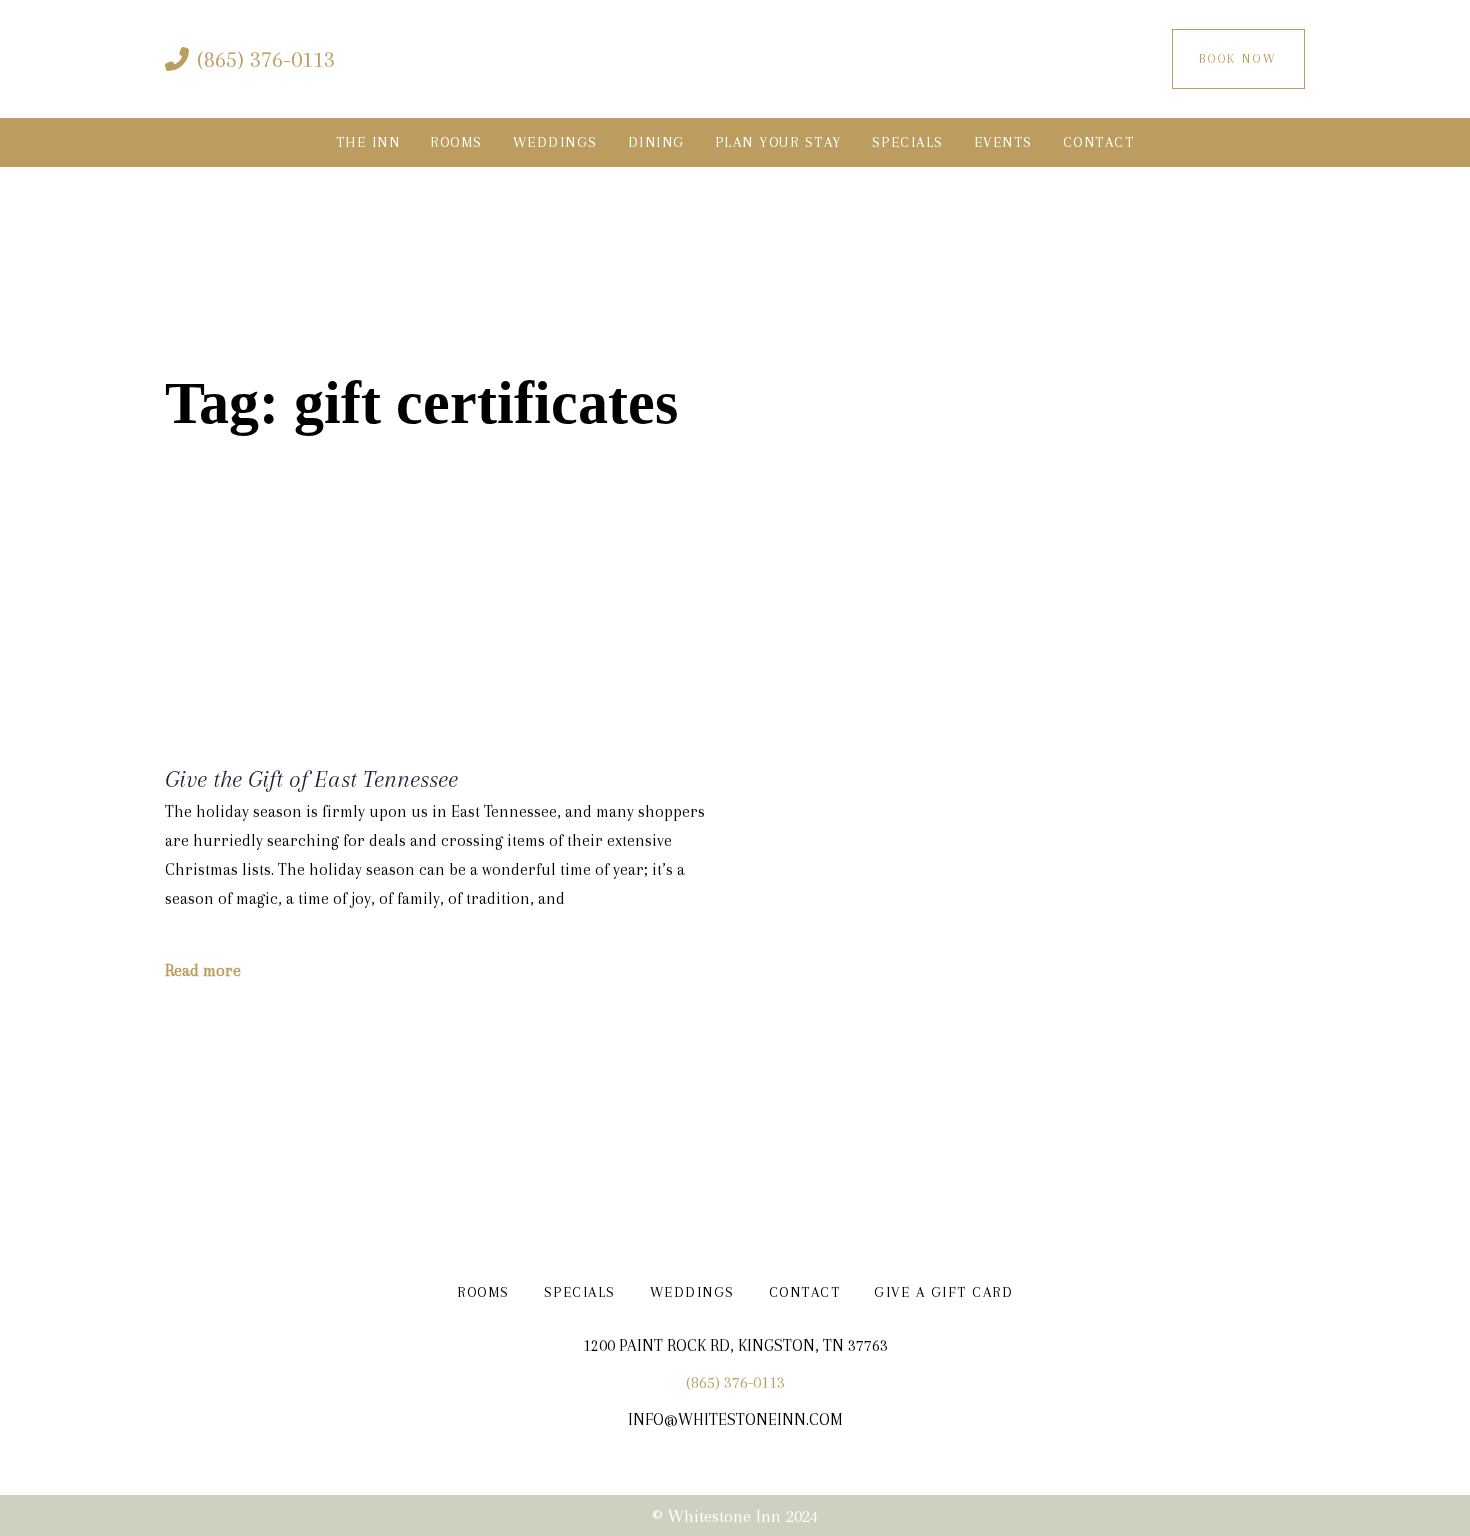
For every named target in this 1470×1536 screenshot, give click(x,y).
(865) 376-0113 (735, 1382)
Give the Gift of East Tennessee (311, 779)
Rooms (483, 1292)
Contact (805, 1292)
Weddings (692, 1292)
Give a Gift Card (943, 1292)
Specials (580, 1292)
